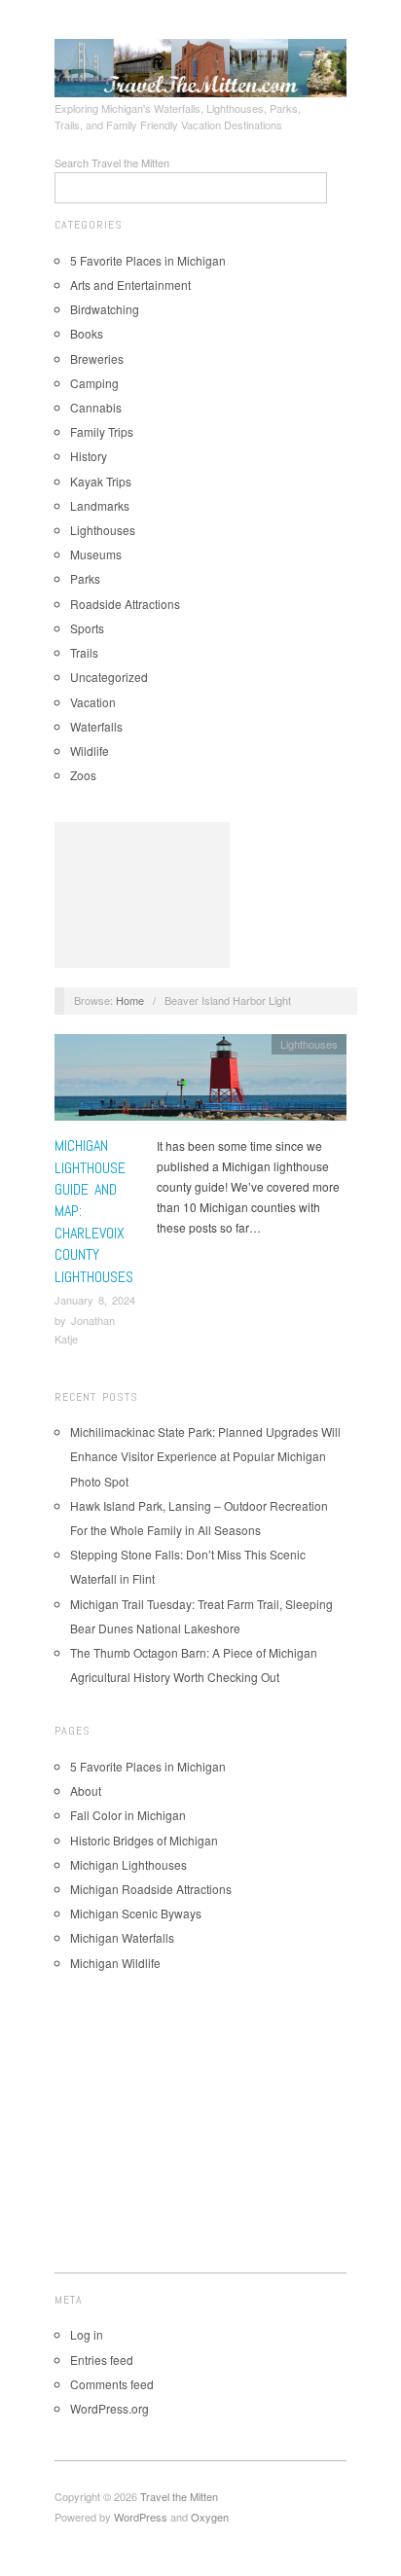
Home (130, 1000)
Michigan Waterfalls (122, 1937)
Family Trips (102, 431)
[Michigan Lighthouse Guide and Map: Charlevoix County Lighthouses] (200, 1082)
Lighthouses (103, 530)
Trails (84, 652)
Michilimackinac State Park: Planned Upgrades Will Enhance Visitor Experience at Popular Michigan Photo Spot (205, 1456)
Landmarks (100, 505)
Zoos (83, 775)
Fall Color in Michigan (128, 1815)
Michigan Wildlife (115, 1963)
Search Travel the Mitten (112, 162)
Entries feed (102, 2360)
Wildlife (90, 751)
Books (87, 333)
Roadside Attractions (125, 604)
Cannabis (96, 407)
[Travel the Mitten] (200, 65)
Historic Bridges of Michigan (144, 1840)
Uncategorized (109, 677)
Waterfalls (96, 726)
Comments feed (112, 2384)
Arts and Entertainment (130, 285)
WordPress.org (109, 2408)
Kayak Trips (101, 481)
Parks (85, 578)
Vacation (93, 702)
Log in (87, 2334)
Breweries (97, 358)
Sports (87, 628)
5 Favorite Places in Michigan (148, 260)
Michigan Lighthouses (128, 1864)
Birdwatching (105, 309)
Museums (96, 554)
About (86, 1790)
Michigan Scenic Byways (136, 1913)
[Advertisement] (142, 895)
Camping (94, 383)
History (89, 456)
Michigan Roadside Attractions (151, 1889)
